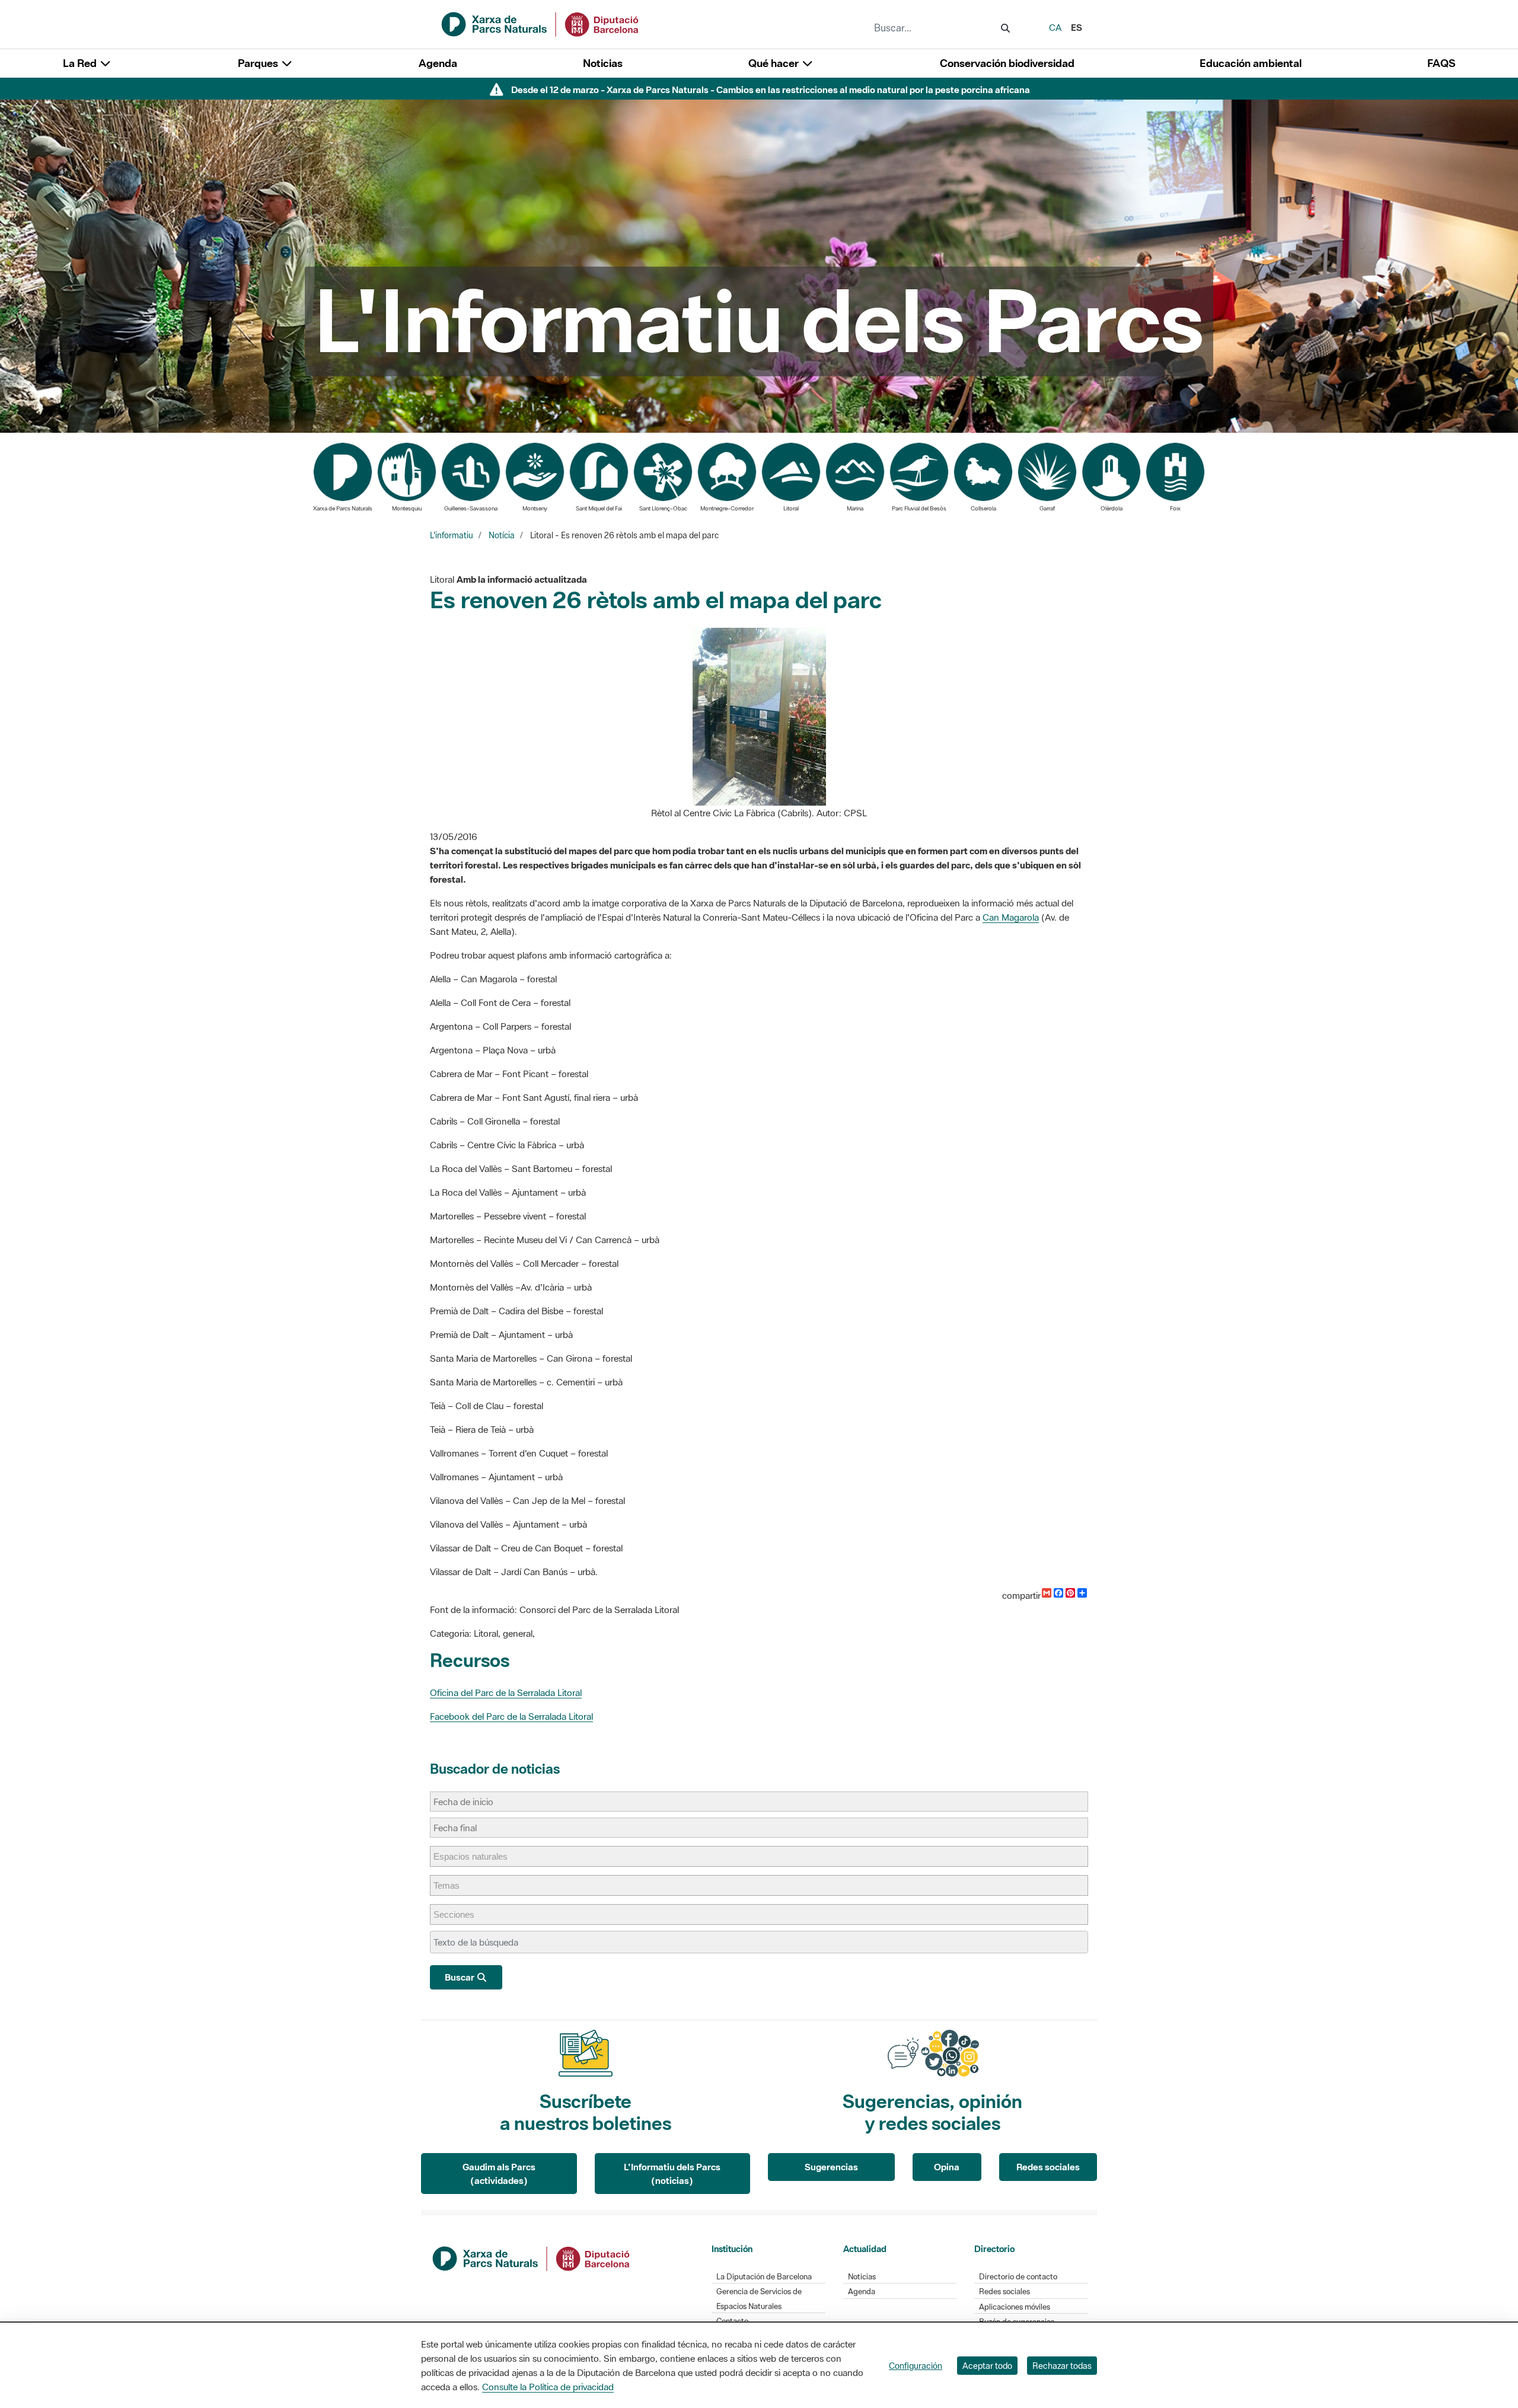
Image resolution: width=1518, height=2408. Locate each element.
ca (1055, 27)
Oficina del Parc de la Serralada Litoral (506, 1692)
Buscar (460, 1977)
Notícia (502, 535)
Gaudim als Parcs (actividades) (499, 2174)
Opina (947, 2167)
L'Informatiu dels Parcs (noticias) (672, 2174)
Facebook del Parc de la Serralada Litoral (511, 1716)
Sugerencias (831, 2167)
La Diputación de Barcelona (764, 2277)
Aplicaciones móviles (1015, 2307)
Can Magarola (1011, 917)
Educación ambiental (1251, 63)
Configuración (916, 2366)
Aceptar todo (987, 2366)
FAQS (1441, 63)
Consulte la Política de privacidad (548, 2387)
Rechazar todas (1062, 2366)
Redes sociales (1048, 2167)
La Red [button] (81, 63)
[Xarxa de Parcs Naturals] (541, 23)
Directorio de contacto (1018, 2277)
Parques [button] (259, 63)
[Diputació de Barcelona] (532, 2257)
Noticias (603, 63)
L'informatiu (452, 535)
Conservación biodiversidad (1007, 63)
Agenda (438, 63)
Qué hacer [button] (775, 63)
